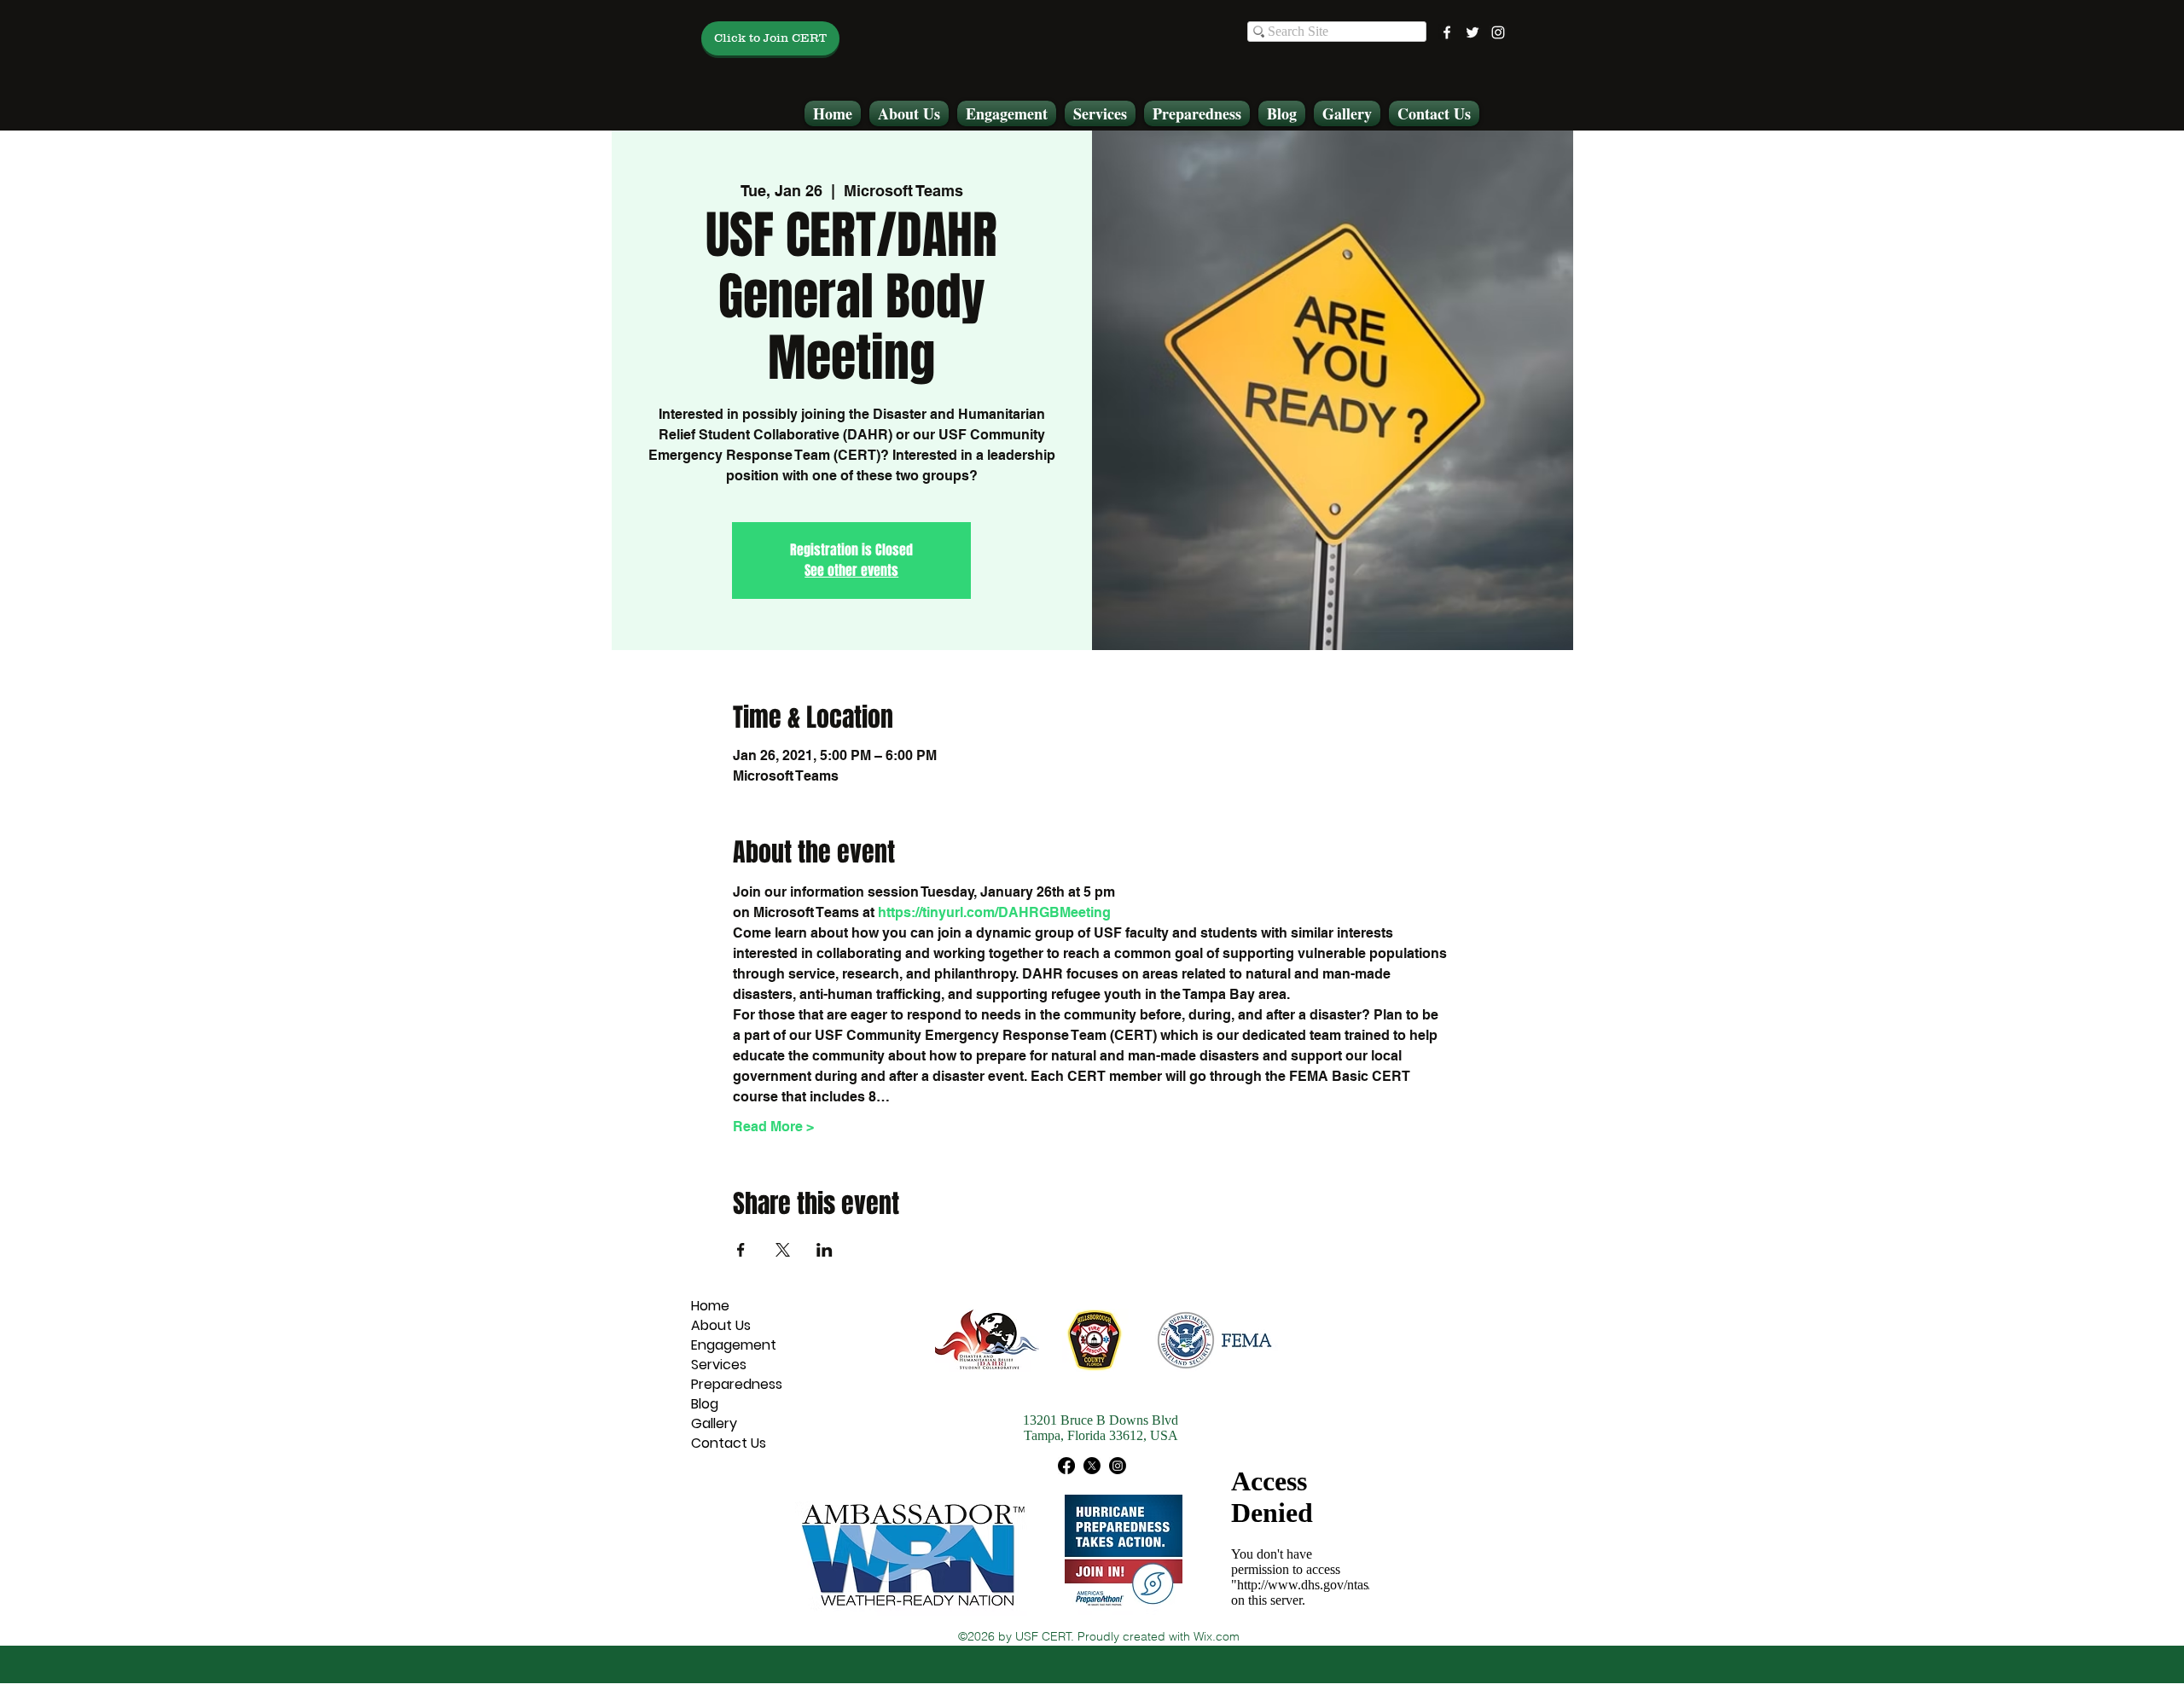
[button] (909, 113)
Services (719, 1365)
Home (710, 1306)
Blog (705, 1404)
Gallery (714, 1423)
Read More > (773, 1127)
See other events (851, 570)
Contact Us (729, 1443)
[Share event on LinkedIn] (825, 1250)
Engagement (734, 1345)
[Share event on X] (783, 1250)
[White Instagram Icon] (1498, 32)
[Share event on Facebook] (741, 1250)
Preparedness (737, 1384)
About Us (721, 1325)
